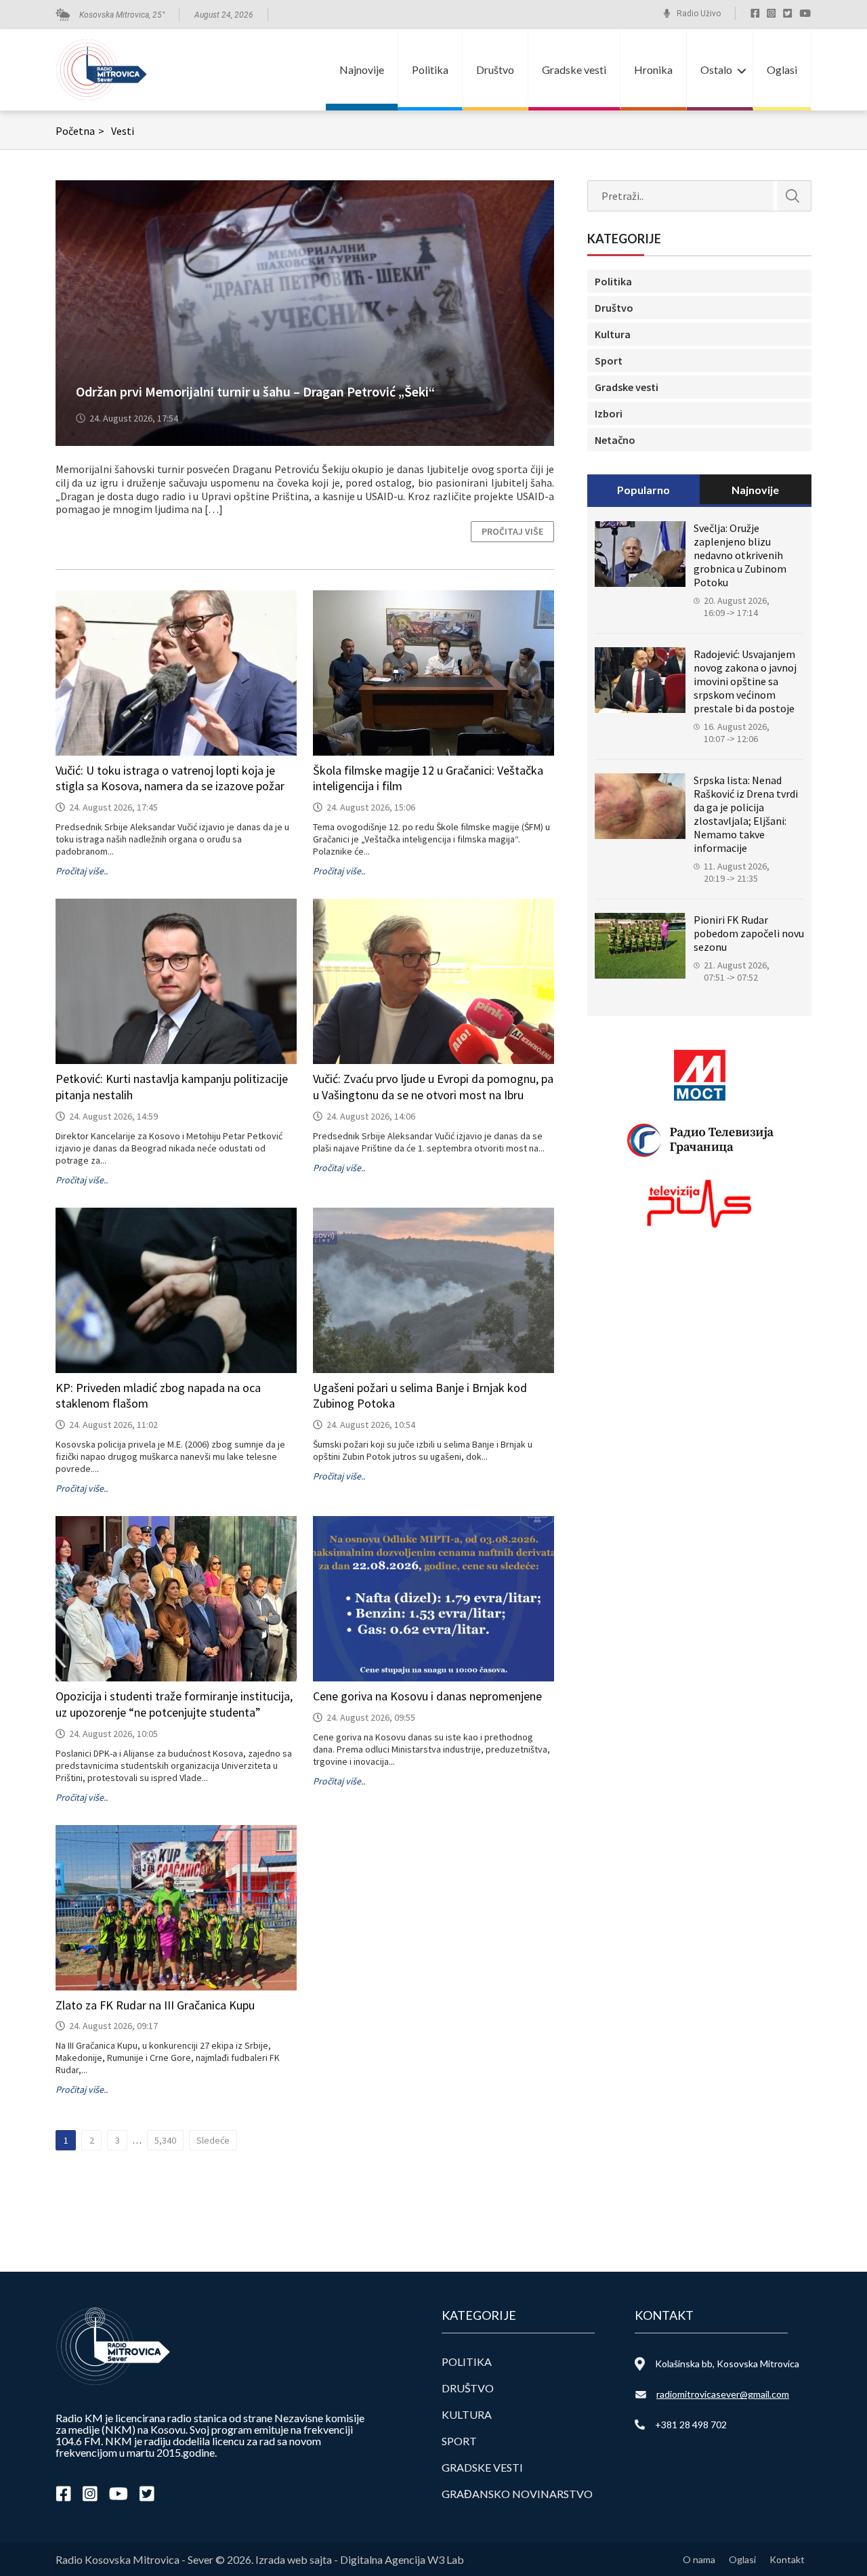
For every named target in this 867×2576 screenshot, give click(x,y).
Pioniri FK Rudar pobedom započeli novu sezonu (749, 933)
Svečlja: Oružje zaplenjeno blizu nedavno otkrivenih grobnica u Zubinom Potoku (740, 555)
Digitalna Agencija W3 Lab (402, 2559)
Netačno (615, 440)
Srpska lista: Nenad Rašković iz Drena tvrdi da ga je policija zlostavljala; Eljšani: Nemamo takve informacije (746, 814)
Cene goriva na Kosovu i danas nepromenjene (427, 1696)
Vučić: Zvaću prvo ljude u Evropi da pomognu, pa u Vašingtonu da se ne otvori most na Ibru (433, 1087)
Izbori (609, 413)
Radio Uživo (699, 14)
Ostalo (716, 69)
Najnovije (362, 69)
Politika (430, 69)
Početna (80, 131)
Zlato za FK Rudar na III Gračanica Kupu (155, 2005)
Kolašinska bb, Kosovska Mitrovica (727, 2364)
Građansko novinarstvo (517, 2494)
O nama (699, 2559)
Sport (609, 361)
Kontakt (787, 2559)
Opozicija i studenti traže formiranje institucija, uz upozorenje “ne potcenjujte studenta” (174, 1704)
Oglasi (782, 69)
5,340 (165, 2140)
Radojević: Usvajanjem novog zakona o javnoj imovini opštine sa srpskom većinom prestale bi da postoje (745, 681)
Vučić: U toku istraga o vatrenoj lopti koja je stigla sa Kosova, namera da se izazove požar (170, 778)
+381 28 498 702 (691, 2425)
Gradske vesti (574, 69)
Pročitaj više (512, 531)
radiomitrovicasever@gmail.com (723, 2394)
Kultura (613, 334)
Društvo (495, 69)
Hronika (653, 69)
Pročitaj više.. (82, 871)
